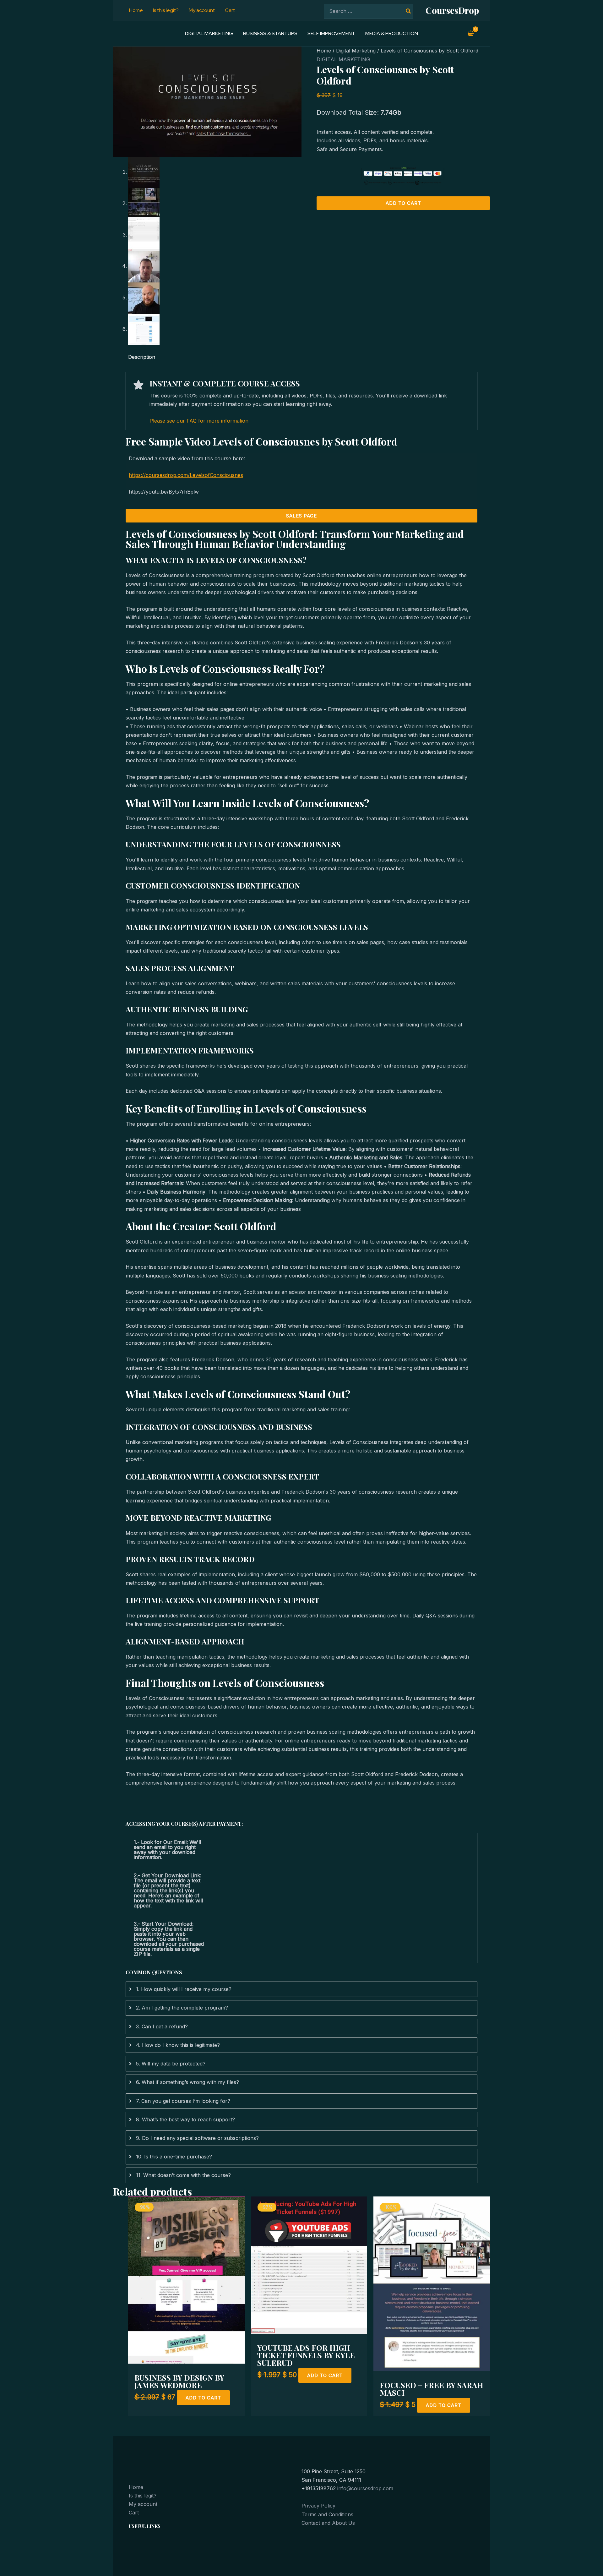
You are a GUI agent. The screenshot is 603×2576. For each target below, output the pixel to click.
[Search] (409, 11)
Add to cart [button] (203, 2398)
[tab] (301, 1989)
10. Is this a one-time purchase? (174, 2157)
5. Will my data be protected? (171, 2064)
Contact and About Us (328, 2523)
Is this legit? (143, 2496)
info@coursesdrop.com (365, 2488)
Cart (134, 2513)
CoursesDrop (452, 10)
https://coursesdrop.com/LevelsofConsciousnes (186, 475)
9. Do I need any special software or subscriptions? (197, 2138)
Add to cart (403, 203)
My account (143, 2504)
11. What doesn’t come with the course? (183, 2175)
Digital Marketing (356, 51)
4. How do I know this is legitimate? (178, 2045)
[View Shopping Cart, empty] (471, 34)
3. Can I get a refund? (162, 2026)
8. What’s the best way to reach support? (185, 2119)
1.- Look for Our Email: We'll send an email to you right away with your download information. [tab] (167, 1850)
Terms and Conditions (327, 2514)
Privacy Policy (318, 2506)
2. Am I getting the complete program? (182, 2008)
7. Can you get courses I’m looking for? (183, 2101)
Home (324, 51)
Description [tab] (142, 357)
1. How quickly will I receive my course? (184, 1989)
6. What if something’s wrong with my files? (187, 2082)
